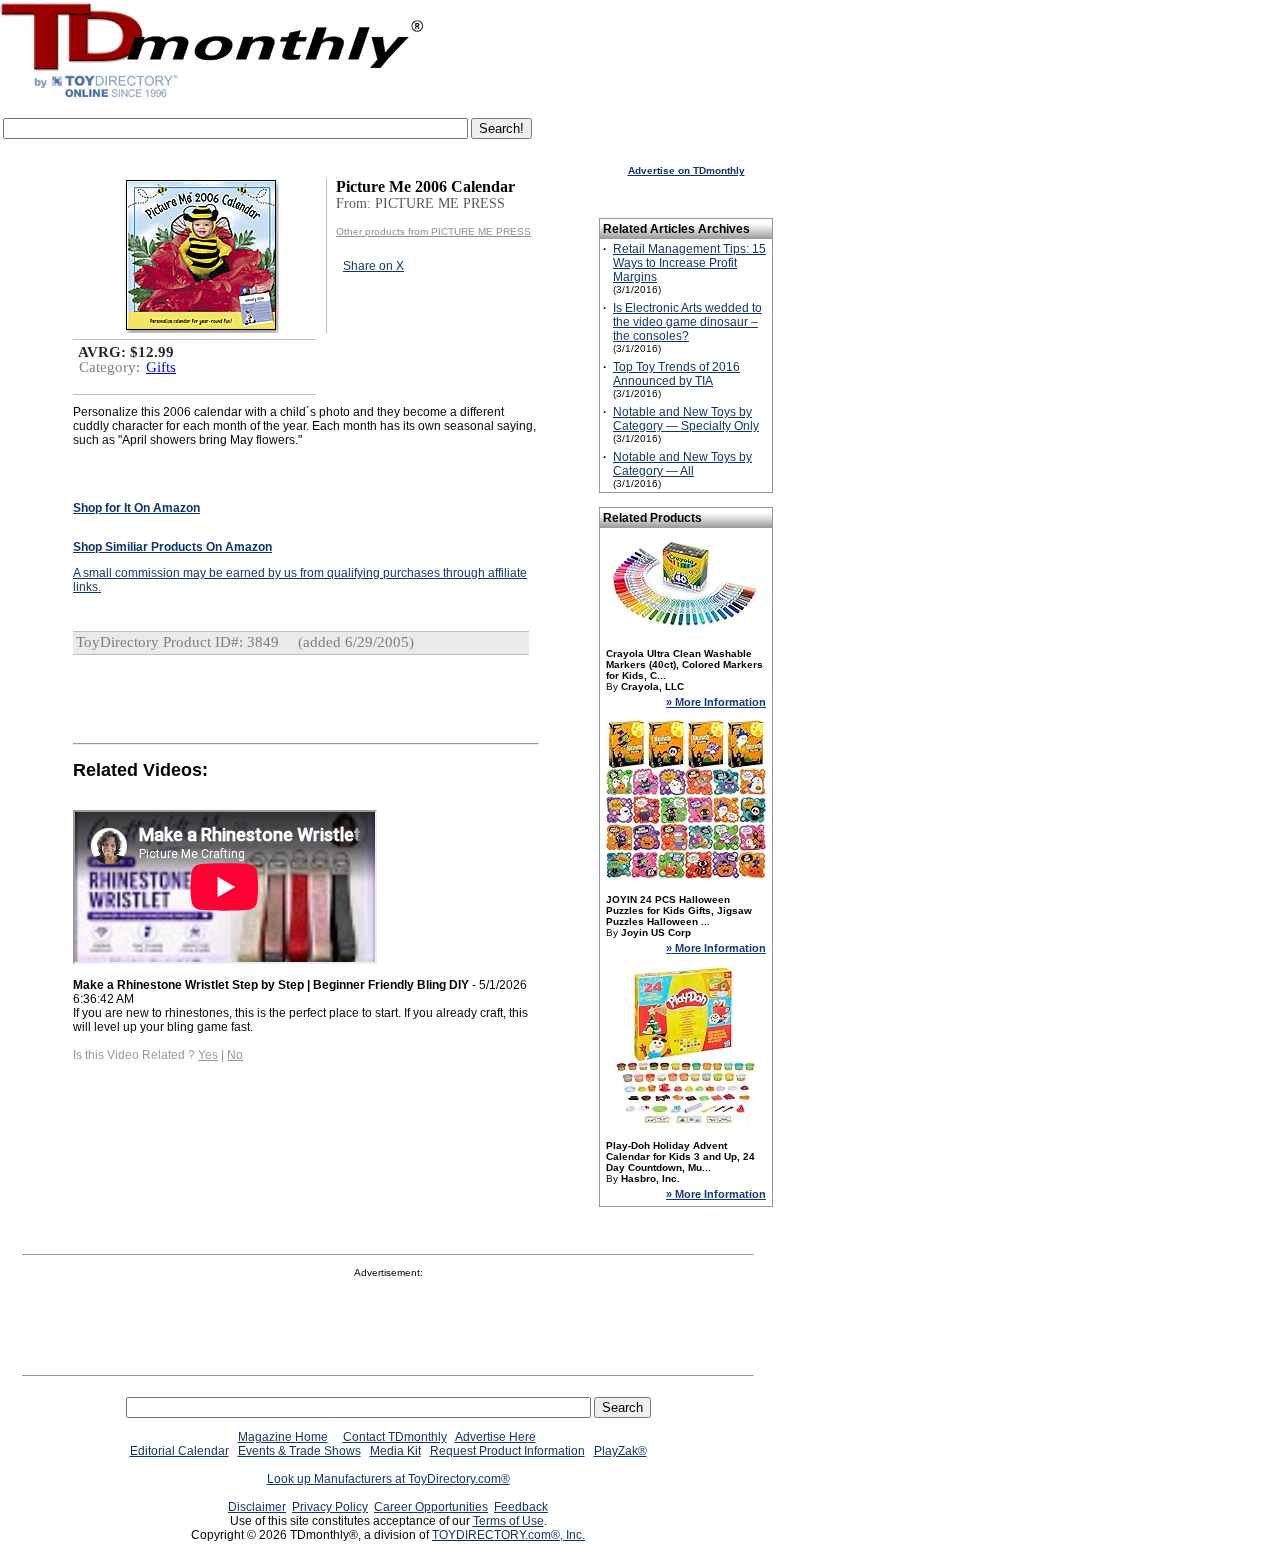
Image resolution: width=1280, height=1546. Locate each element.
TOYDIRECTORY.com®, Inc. (508, 1535)
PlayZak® (620, 1451)
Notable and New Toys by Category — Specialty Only (686, 419)
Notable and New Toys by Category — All (682, 464)
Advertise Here (495, 1437)
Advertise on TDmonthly (686, 170)
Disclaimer (257, 1507)
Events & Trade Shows (299, 1451)
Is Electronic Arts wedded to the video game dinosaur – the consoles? (687, 322)
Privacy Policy (330, 1507)
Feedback (521, 1507)
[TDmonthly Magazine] (212, 97)
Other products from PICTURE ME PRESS (433, 231)
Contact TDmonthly (395, 1437)
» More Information (716, 702)
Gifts (161, 367)
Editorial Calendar (179, 1451)
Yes (208, 1055)
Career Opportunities (431, 1507)
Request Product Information (507, 1451)
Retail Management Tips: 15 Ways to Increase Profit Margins (689, 263)
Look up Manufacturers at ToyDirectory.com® (388, 1479)
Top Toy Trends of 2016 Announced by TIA (676, 374)
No (235, 1055)
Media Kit (395, 1451)
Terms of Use (508, 1521)
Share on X (373, 266)
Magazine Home (283, 1437)
